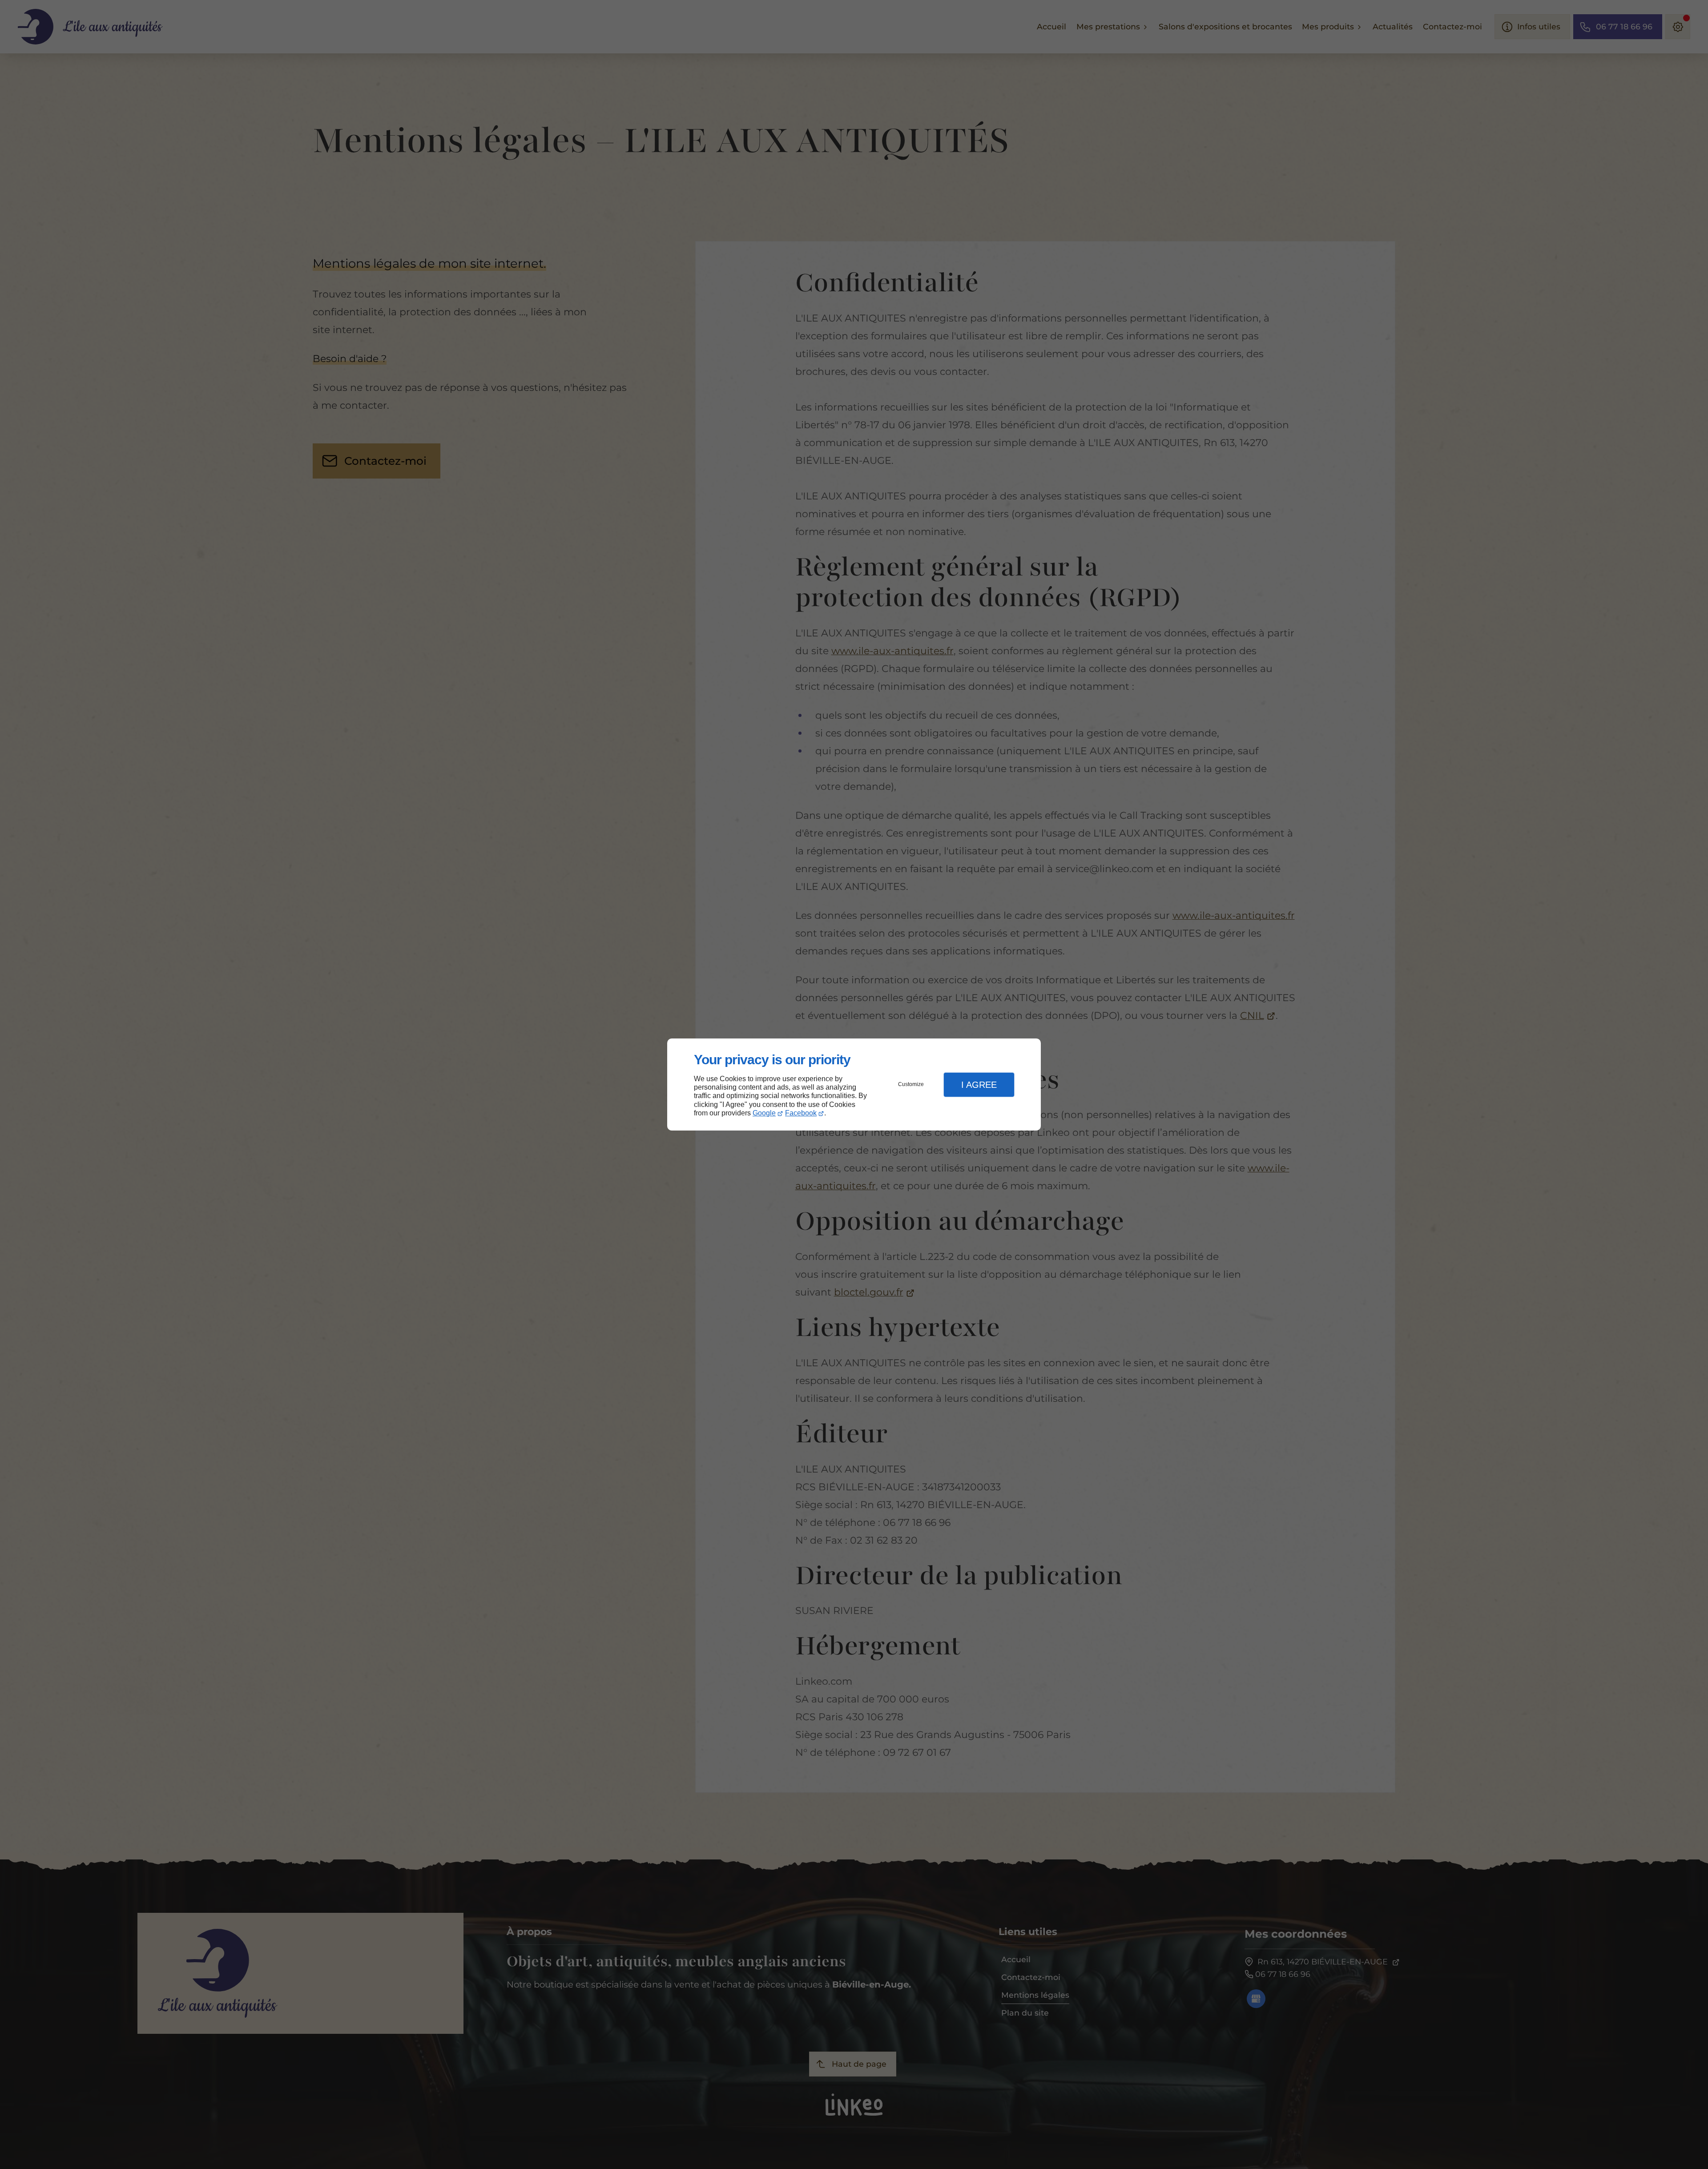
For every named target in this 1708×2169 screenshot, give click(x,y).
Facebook (801, 1113)
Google (764, 1113)
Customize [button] (911, 1084)
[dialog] (854, 1084)
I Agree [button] (979, 1085)
